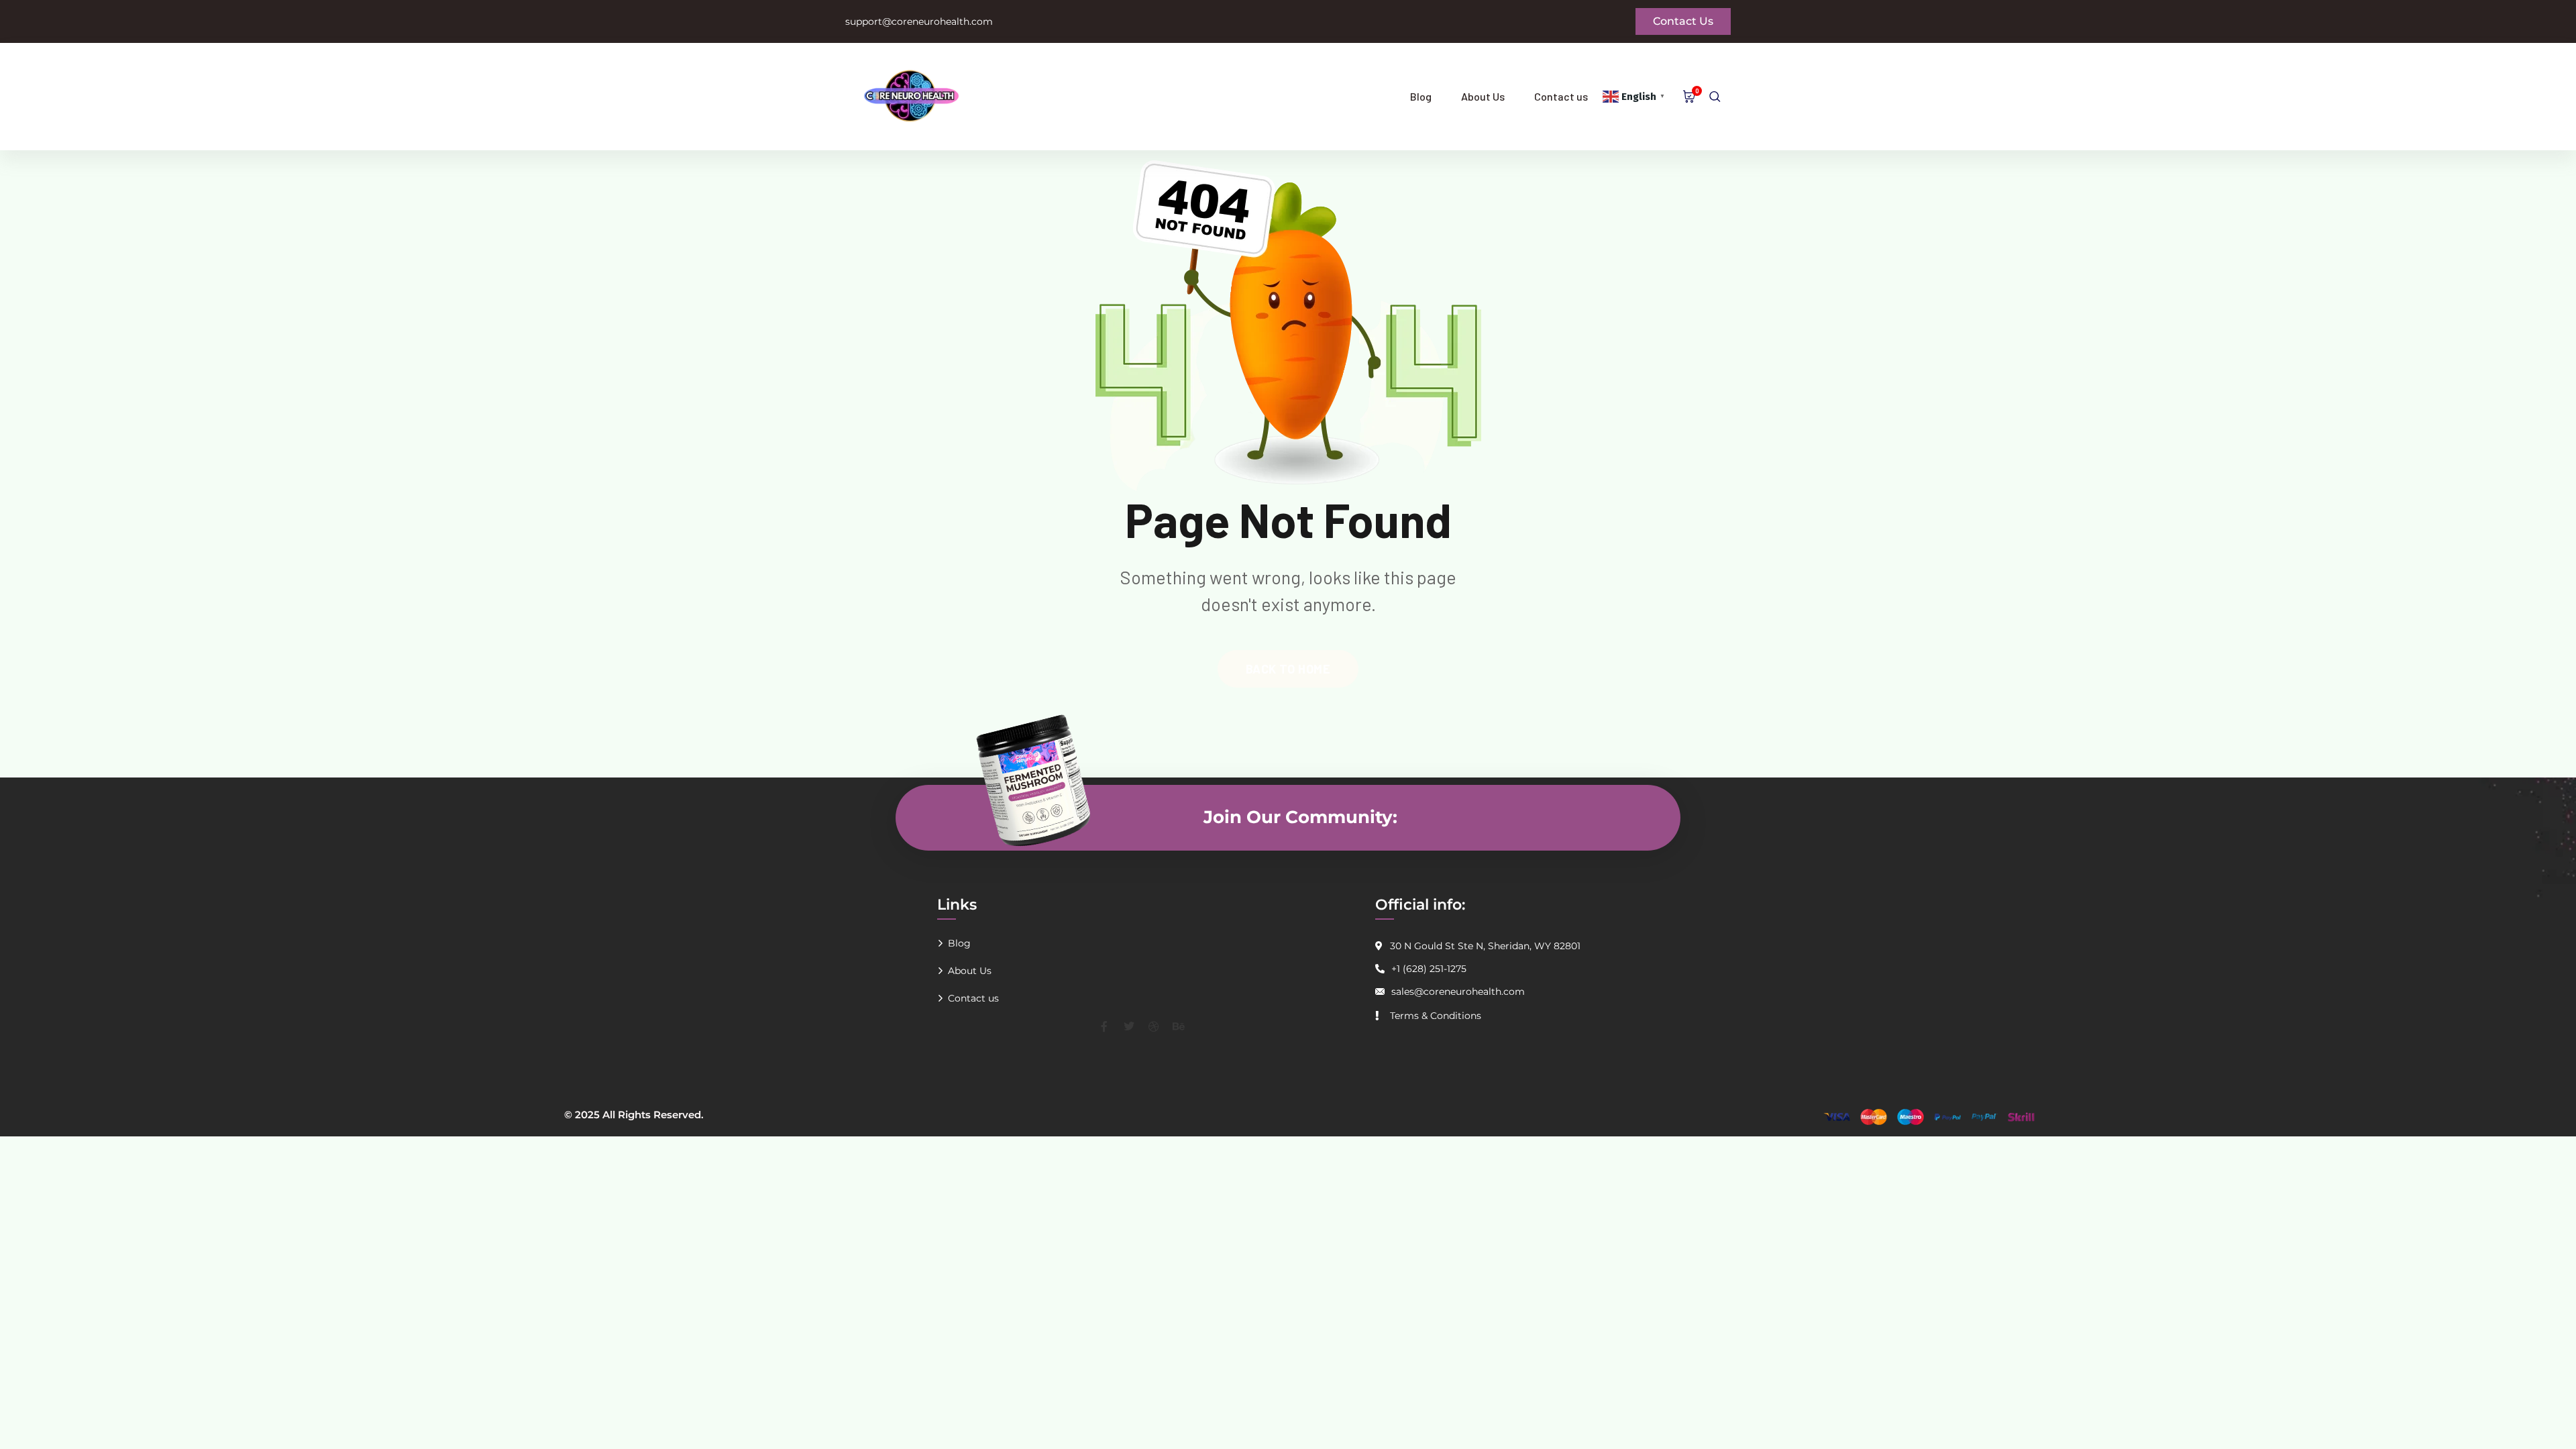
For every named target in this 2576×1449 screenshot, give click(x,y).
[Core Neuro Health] (936, 97)
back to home (1288, 669)
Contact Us (1683, 21)
